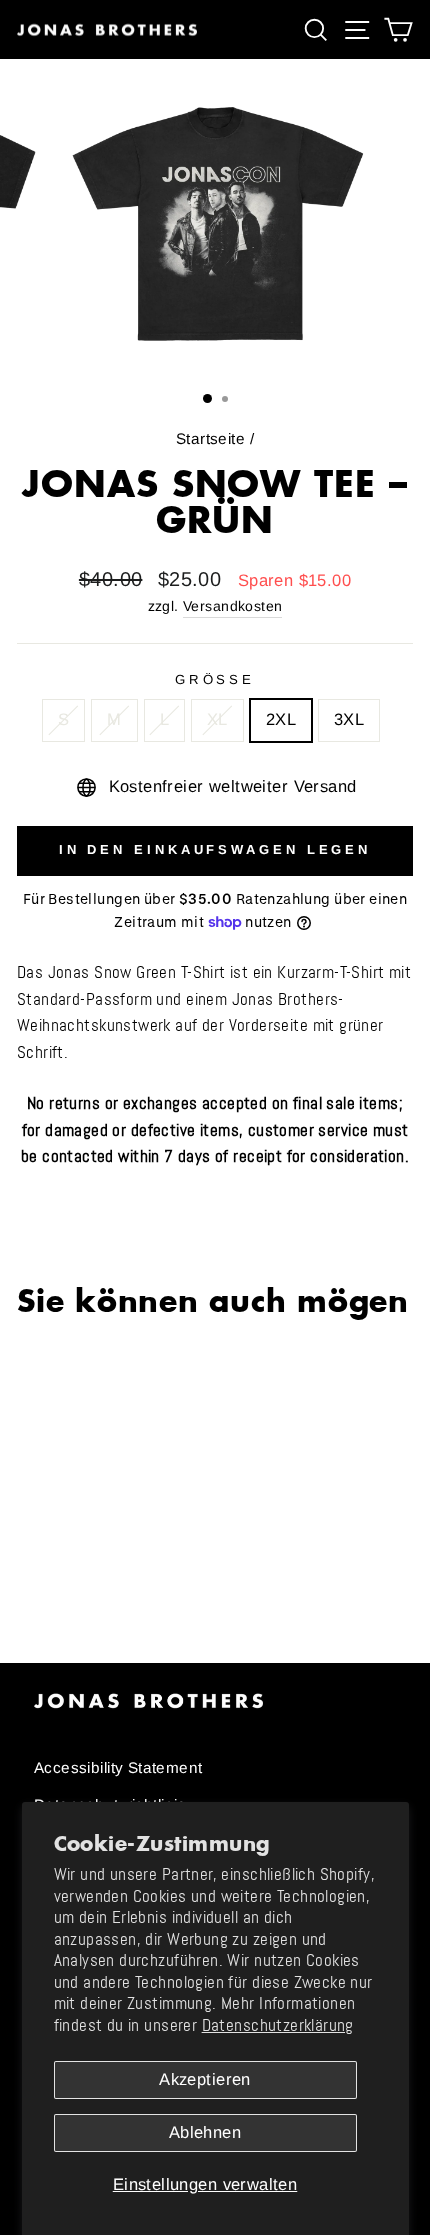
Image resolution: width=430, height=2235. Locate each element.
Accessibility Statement (118, 1767)
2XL (281, 719)
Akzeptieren (205, 2079)
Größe (215, 679)
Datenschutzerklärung (278, 2025)
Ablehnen (205, 2132)
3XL (349, 719)
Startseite (210, 438)
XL (217, 719)
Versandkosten (232, 606)
